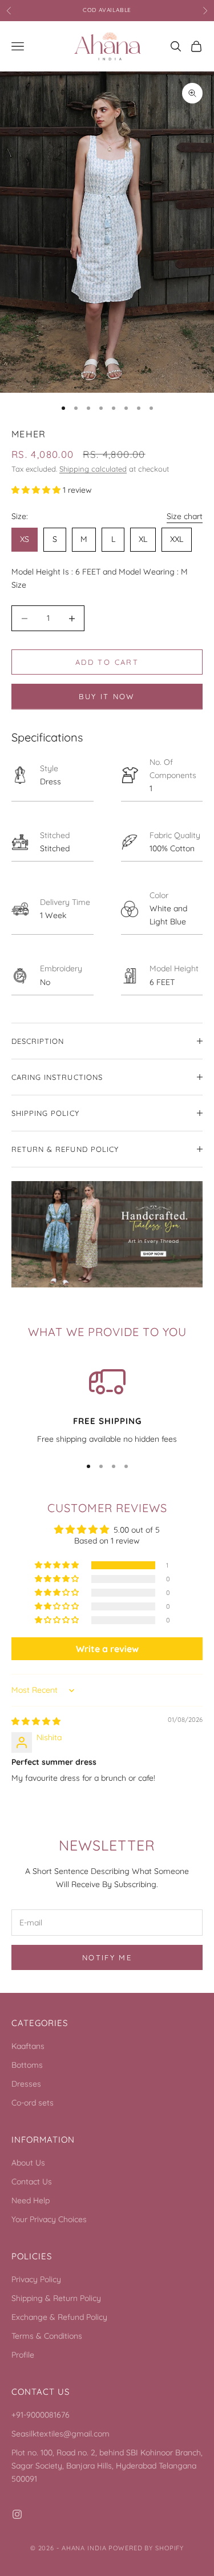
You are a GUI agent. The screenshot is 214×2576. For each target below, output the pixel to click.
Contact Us (32, 2182)
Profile (23, 2355)
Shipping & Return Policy (56, 2298)
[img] (36, 1721)
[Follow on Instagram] (17, 2514)
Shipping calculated (93, 469)
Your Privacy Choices (49, 2219)
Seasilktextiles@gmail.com (60, 2434)
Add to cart (107, 662)
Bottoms (27, 2065)
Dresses (26, 2084)
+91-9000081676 (41, 2415)
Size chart (185, 516)
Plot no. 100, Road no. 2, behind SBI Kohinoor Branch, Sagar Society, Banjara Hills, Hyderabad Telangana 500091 (107, 2466)
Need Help (31, 2200)
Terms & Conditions (47, 2336)
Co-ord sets (33, 2103)
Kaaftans (28, 2046)
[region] (107, 1405)
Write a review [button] (107, 1649)
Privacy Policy (36, 2279)
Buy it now (107, 696)
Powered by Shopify (146, 2548)
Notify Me (107, 1957)
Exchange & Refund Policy (59, 2317)
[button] (37, 490)
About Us (28, 2163)
